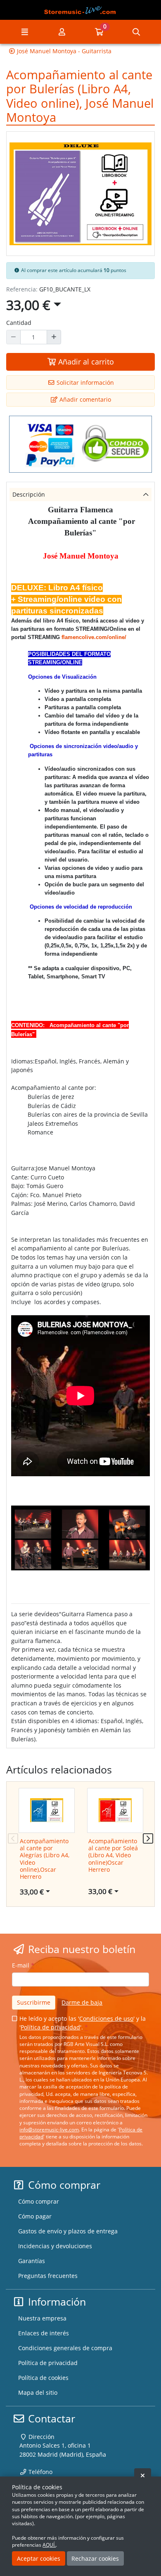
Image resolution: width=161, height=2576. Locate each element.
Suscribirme (34, 2002)
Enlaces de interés (44, 2333)
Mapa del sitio (38, 2393)
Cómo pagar (35, 2216)
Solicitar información (84, 382)
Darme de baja (82, 2002)
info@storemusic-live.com (49, 2130)
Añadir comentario (84, 399)
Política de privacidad (50, 2027)
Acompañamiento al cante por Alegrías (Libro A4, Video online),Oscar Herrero (45, 1859)
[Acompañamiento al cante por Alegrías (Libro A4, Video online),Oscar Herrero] (47, 1811)
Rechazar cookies (95, 2558)
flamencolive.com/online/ (94, 637)
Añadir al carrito (85, 362)
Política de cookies (43, 2378)
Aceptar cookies (39, 2558)
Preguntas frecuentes (48, 2276)
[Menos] (13, 337)
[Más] (54, 337)
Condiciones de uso (106, 2018)
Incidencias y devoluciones (55, 2246)
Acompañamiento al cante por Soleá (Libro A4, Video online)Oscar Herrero (113, 1855)
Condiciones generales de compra (65, 2348)
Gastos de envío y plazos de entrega (68, 2231)
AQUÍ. (49, 2545)
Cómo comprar (39, 2201)
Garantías (32, 2261)
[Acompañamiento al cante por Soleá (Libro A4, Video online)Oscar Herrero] (115, 1811)
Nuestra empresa (42, 2318)
